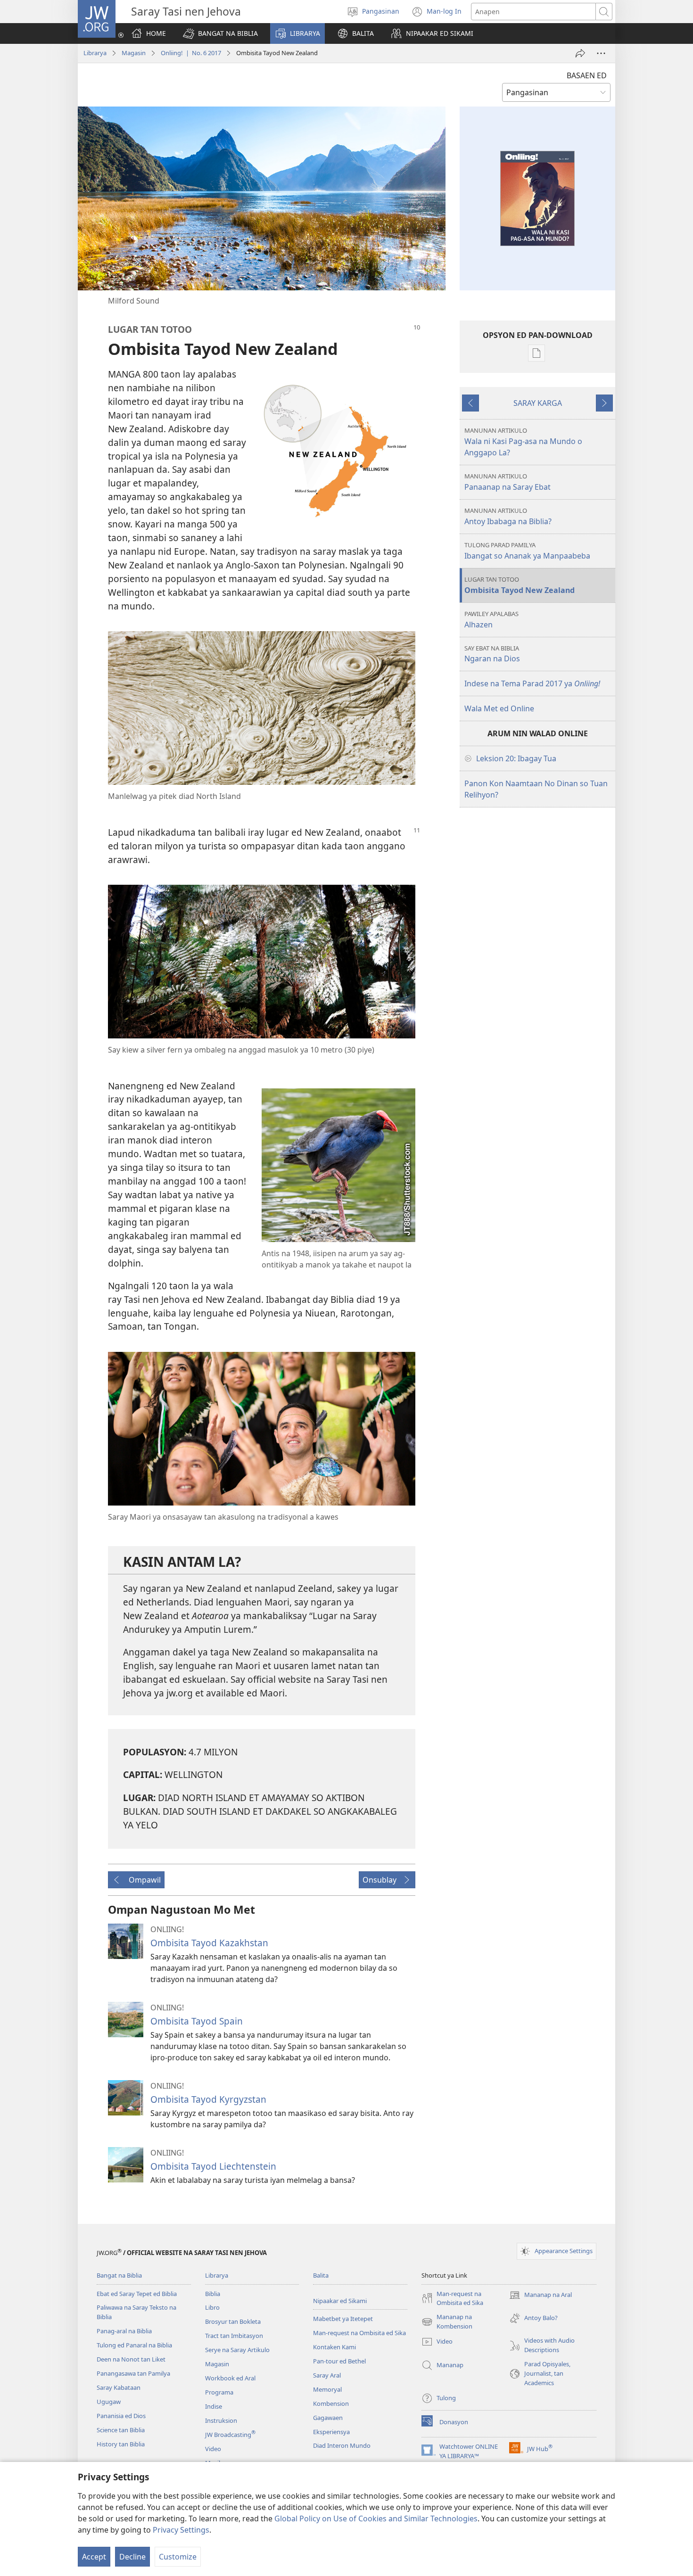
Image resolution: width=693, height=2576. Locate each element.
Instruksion (221, 2420)
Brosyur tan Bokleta (233, 2321)
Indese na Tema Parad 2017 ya (532, 683)
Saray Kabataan (119, 2387)
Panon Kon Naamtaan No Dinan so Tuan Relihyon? (536, 789)
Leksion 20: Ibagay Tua (516, 758)
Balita (321, 2275)
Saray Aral (327, 2375)
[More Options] (601, 53)
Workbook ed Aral (230, 2378)
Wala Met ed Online (499, 708)
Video (213, 2449)
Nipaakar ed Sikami (340, 2301)
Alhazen (491, 620)
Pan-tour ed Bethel (339, 2361)
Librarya (95, 53)
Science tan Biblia (121, 2430)
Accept (94, 2557)
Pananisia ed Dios (121, 2416)
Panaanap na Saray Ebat (507, 482)
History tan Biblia (121, 2444)
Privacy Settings (181, 2530)
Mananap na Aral (540, 2296)
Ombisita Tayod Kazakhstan (209, 1943)
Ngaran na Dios (492, 654)
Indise (214, 2406)
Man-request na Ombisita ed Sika (359, 2333)
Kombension (331, 2403)
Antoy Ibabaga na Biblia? (508, 516)
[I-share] (580, 53)
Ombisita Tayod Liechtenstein (213, 2166)
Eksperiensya (331, 2432)
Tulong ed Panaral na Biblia (134, 2345)
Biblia (213, 2294)
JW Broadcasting (230, 2435)
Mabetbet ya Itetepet (343, 2319)
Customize (178, 2557)
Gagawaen (328, 2418)
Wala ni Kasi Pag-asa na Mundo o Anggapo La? (523, 442)
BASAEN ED (587, 75)
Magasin (134, 53)
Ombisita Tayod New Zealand (520, 585)
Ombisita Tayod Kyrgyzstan (208, 2099)
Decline (132, 2557)
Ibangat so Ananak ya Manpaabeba (527, 551)
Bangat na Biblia (119, 2275)
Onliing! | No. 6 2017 (191, 53)
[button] (220, 33)
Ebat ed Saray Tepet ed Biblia (137, 2294)
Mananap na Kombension (447, 2322)
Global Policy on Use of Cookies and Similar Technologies (376, 2518)
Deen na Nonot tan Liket (131, 2359)
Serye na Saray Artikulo (237, 2350)
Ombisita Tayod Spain (197, 2021)
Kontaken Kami (334, 2347)
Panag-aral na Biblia (124, 2331)
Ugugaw (109, 2402)
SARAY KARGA (538, 403)
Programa (219, 2392)
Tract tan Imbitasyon (234, 2336)
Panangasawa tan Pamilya (133, 2373)
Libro (212, 2307)
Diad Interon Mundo (342, 2445)
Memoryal (327, 2389)
